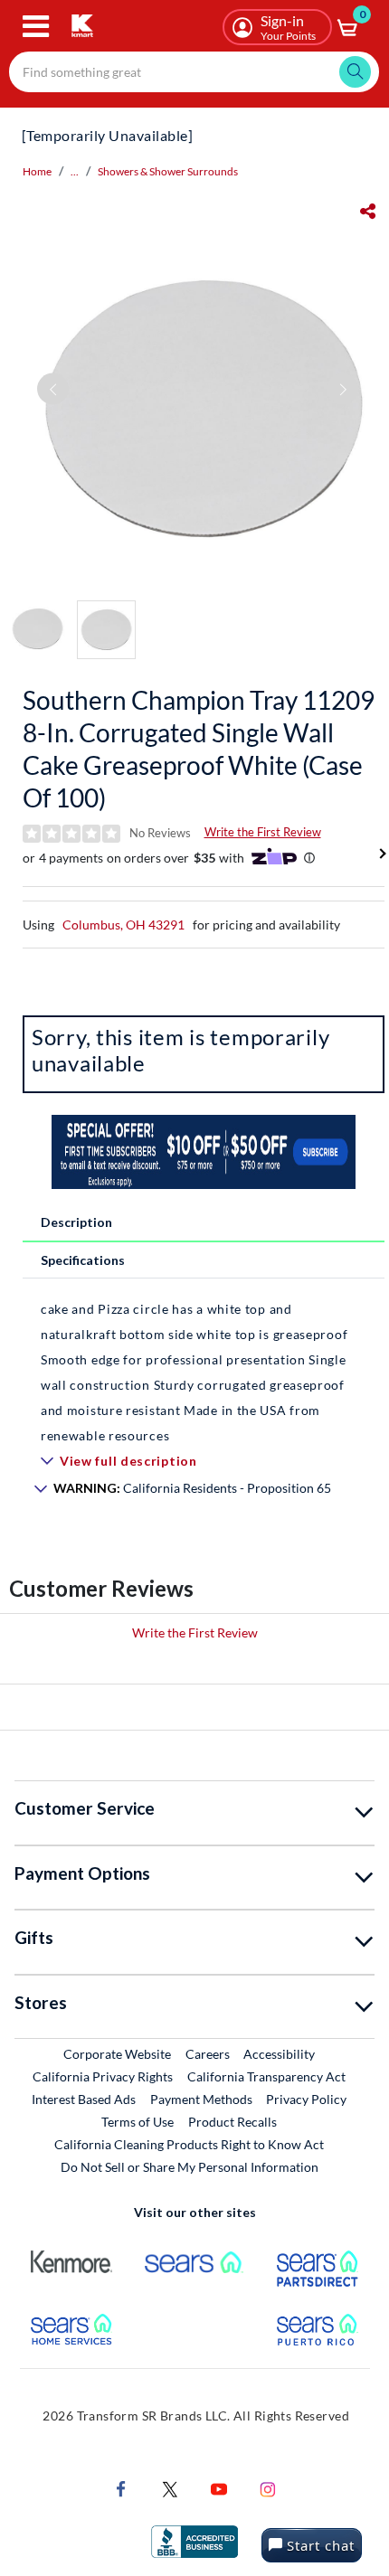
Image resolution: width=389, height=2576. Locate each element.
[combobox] (194, 72)
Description (76, 1222)
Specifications (83, 1260)
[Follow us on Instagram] (268, 2488)
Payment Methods (201, 2099)
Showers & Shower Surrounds (168, 171)
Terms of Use (138, 2122)
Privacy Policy (306, 2099)
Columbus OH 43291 (123, 925)
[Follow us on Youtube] (219, 2488)
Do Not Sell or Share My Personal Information (190, 2167)
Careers (209, 2053)
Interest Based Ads (84, 2099)
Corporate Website (118, 2053)
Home (37, 171)
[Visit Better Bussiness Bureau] (194, 2540)
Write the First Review (263, 832)
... (75, 171)
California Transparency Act (266, 2076)
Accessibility (279, 2054)
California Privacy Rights (103, 2076)
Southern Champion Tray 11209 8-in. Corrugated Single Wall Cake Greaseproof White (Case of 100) (199, 749)
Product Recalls (233, 2121)
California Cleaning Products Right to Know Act (189, 2144)
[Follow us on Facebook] (121, 2488)
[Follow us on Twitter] (170, 2488)
